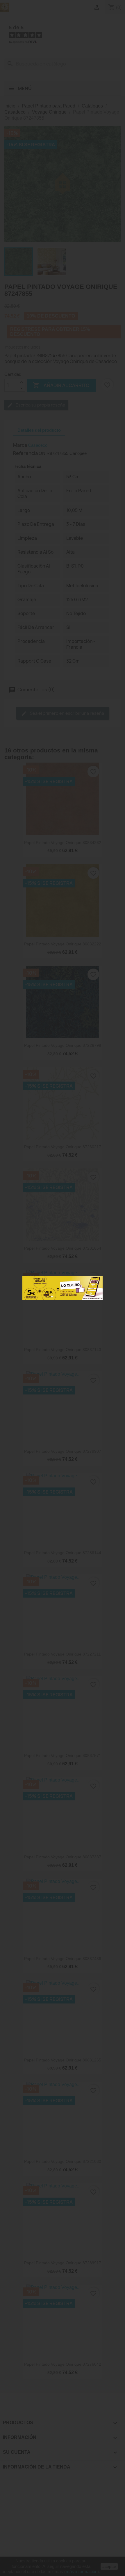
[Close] (96, 1282)
